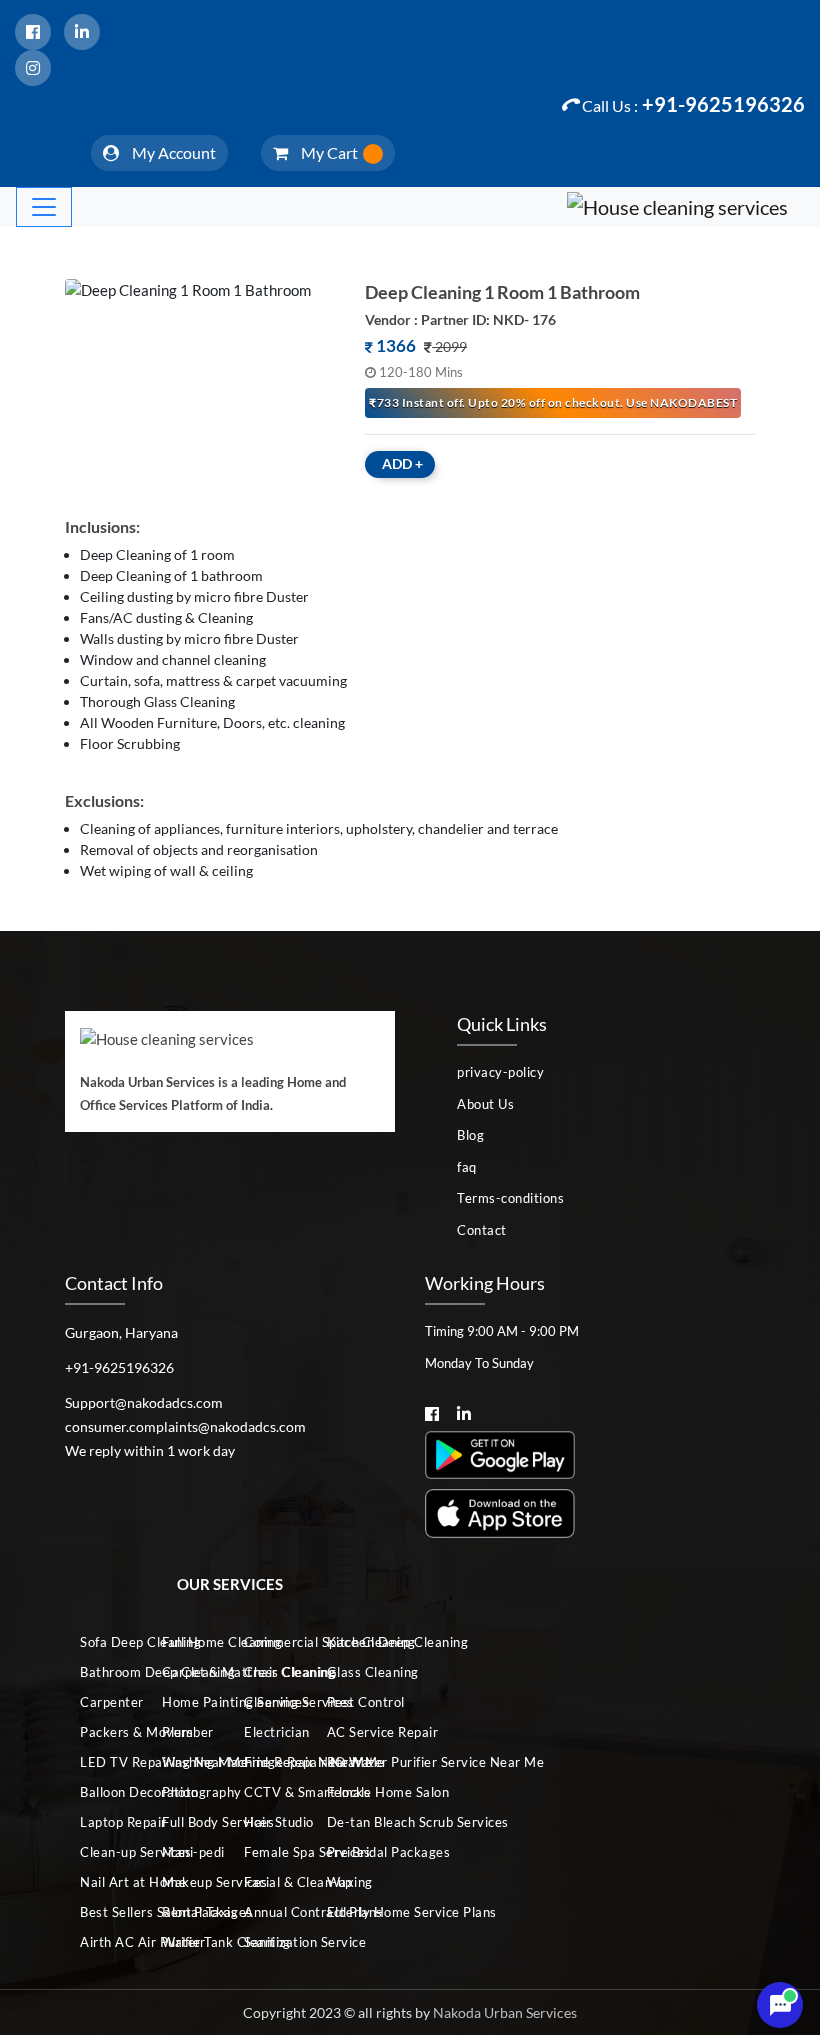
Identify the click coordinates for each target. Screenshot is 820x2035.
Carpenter (104, 1702)
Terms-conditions (510, 1198)
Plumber (186, 1732)
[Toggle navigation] (44, 207)
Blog (470, 1135)
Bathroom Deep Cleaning (104, 1672)
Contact (482, 1230)
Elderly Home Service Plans (351, 1912)
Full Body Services (186, 1822)
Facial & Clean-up (268, 1882)
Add (402, 463)
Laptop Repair (104, 1822)
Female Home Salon (351, 1792)
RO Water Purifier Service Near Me (351, 1762)
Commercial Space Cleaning (268, 1642)
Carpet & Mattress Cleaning (186, 1672)
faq (467, 1167)
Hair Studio (268, 1822)
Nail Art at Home (104, 1882)
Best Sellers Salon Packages (104, 1912)
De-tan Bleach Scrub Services (351, 1822)
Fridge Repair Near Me (268, 1762)
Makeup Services (186, 1882)
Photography (186, 1792)
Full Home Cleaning (186, 1642)
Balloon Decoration (104, 1792)
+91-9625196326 (693, 104)
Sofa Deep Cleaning (104, 1642)
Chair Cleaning (268, 1672)
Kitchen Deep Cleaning (351, 1642)
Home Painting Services (186, 1702)
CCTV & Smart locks (268, 1792)
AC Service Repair (351, 1732)
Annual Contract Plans (268, 1912)
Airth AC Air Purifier (104, 1942)
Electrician (268, 1732)
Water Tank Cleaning (186, 1942)
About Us (485, 1104)
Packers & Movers (104, 1732)
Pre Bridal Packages (351, 1852)
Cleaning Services (268, 1702)
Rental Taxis (186, 1912)
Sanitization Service (268, 1942)
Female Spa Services (268, 1852)
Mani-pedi (186, 1852)
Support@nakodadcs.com (144, 1402)
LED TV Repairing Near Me (104, 1762)
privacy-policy (500, 1072)
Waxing (350, 1882)
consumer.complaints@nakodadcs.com (185, 1426)
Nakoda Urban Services (505, 2012)
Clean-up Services (104, 1852)
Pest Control (351, 1702)
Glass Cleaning (351, 1672)
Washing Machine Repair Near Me (186, 1762)
